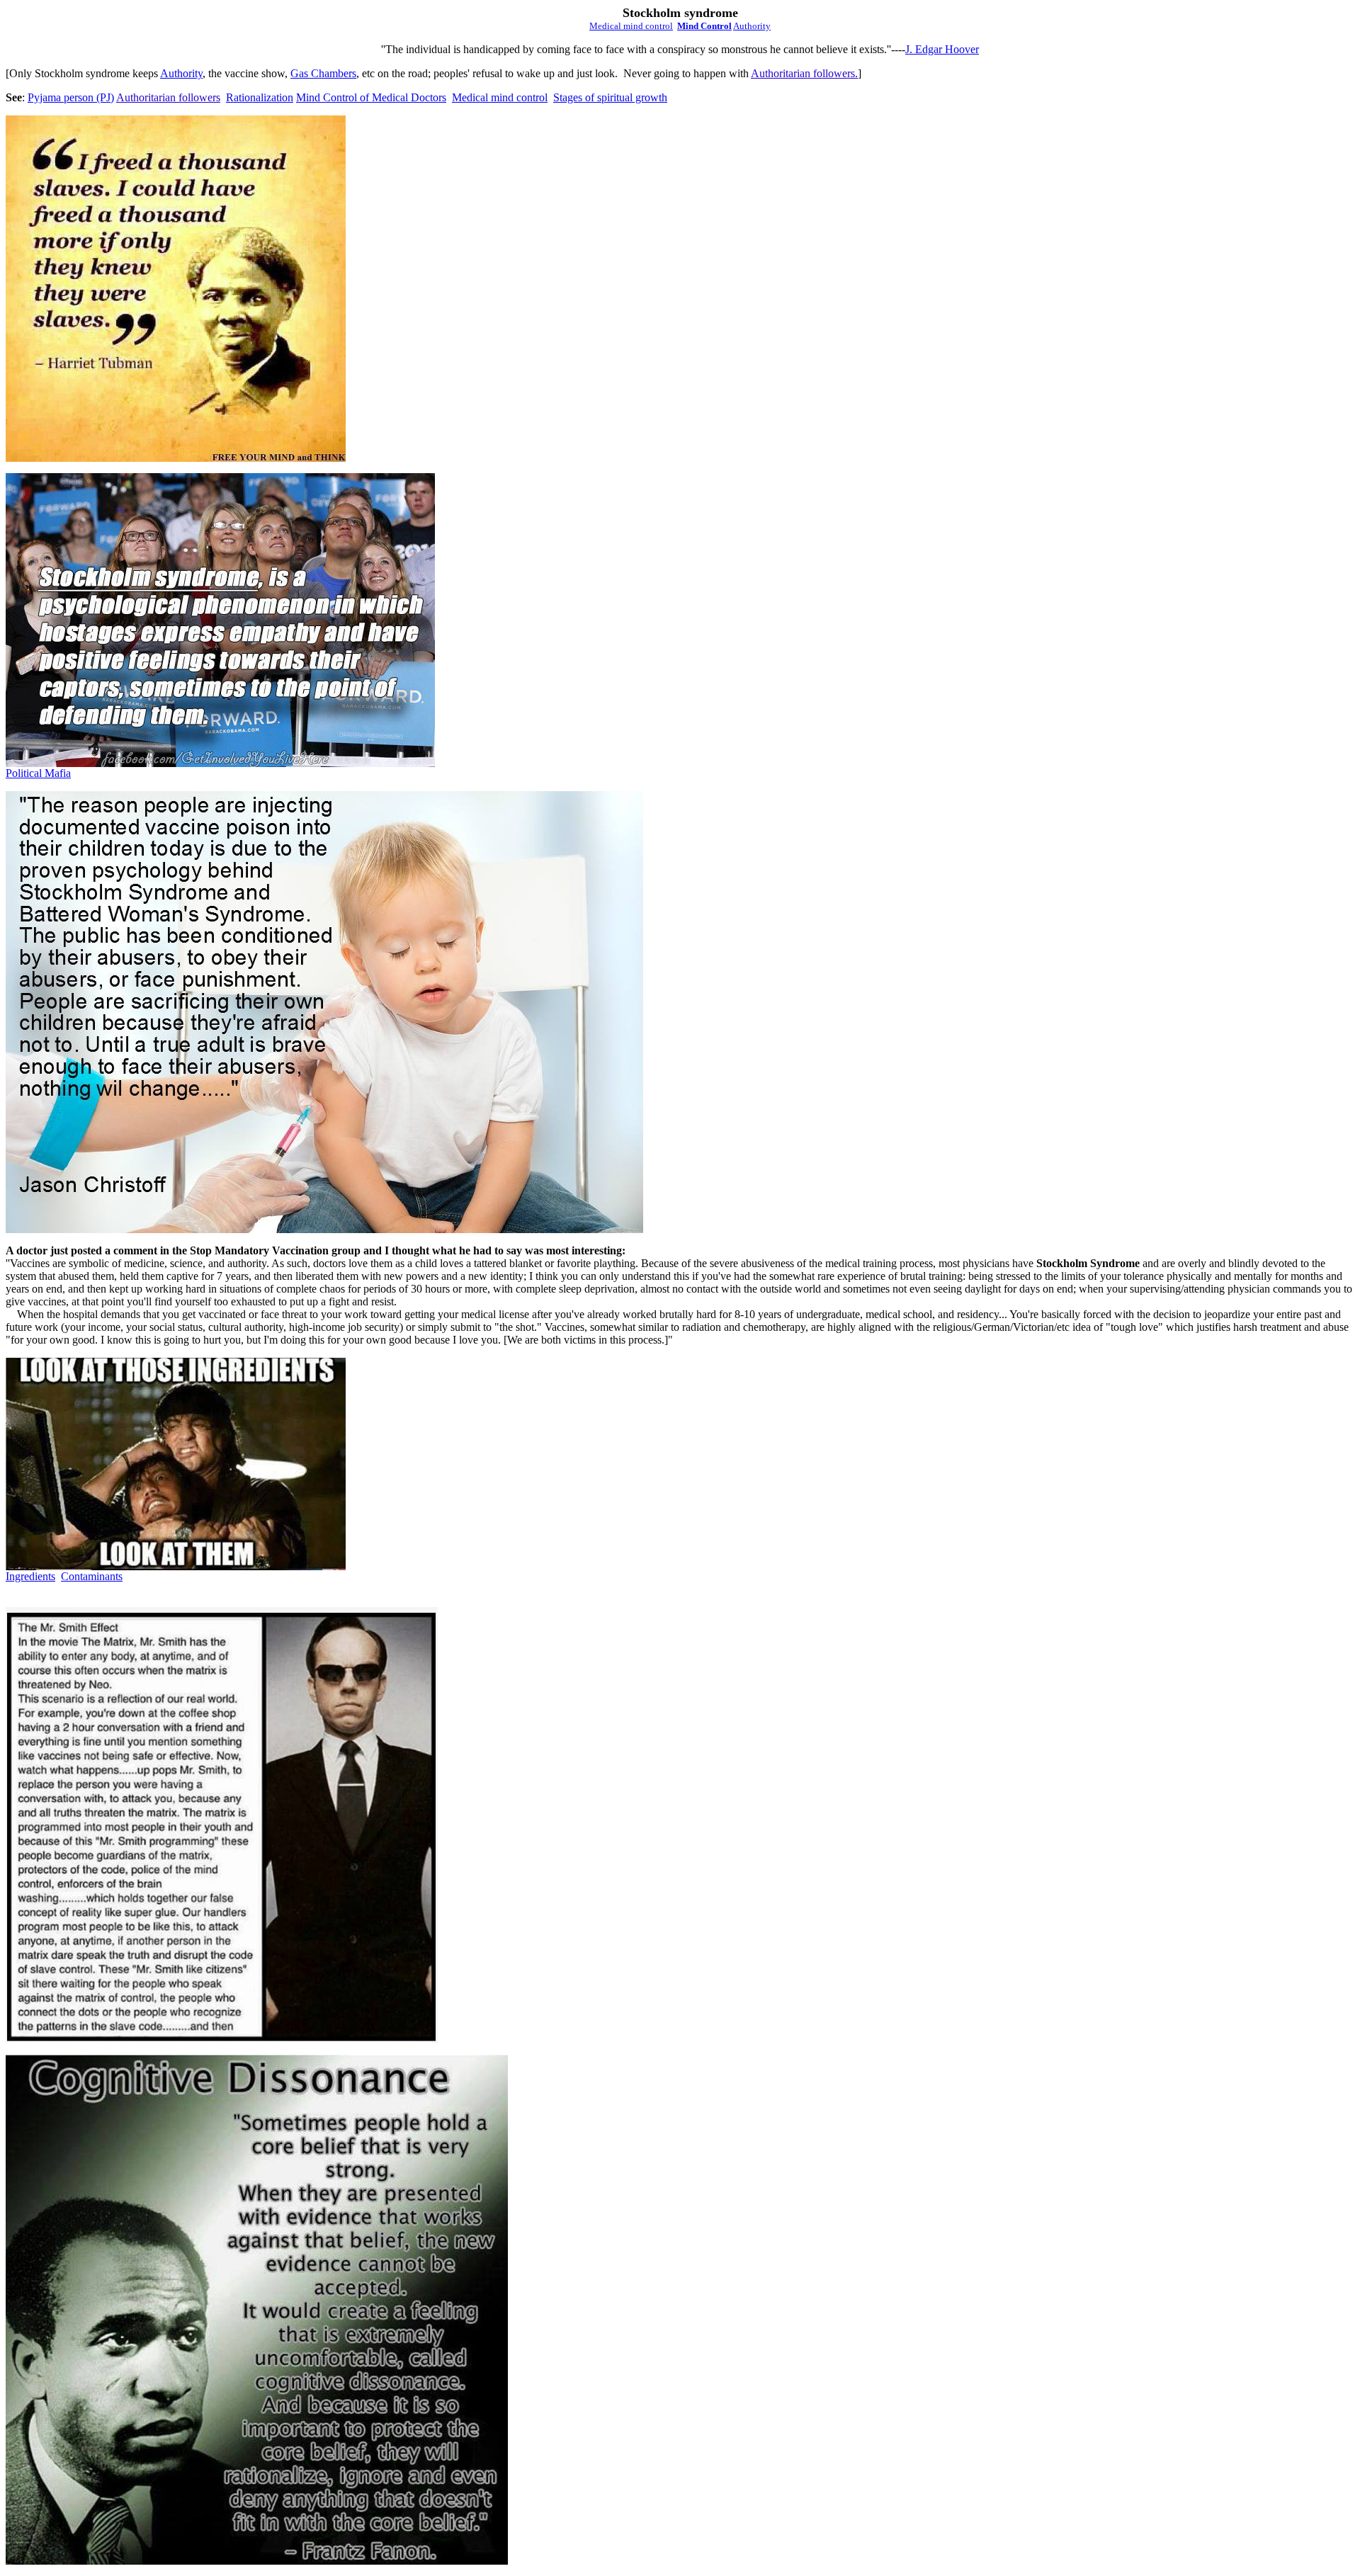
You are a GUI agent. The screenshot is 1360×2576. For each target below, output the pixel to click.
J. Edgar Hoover (942, 49)
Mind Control (704, 26)
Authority (181, 73)
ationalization (260, 97)
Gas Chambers (323, 73)
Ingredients (30, 1576)
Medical (631, 26)
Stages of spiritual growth (610, 97)
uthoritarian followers (807, 73)
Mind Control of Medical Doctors (371, 97)
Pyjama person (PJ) (71, 97)
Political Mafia (38, 773)
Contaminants (92, 1576)
